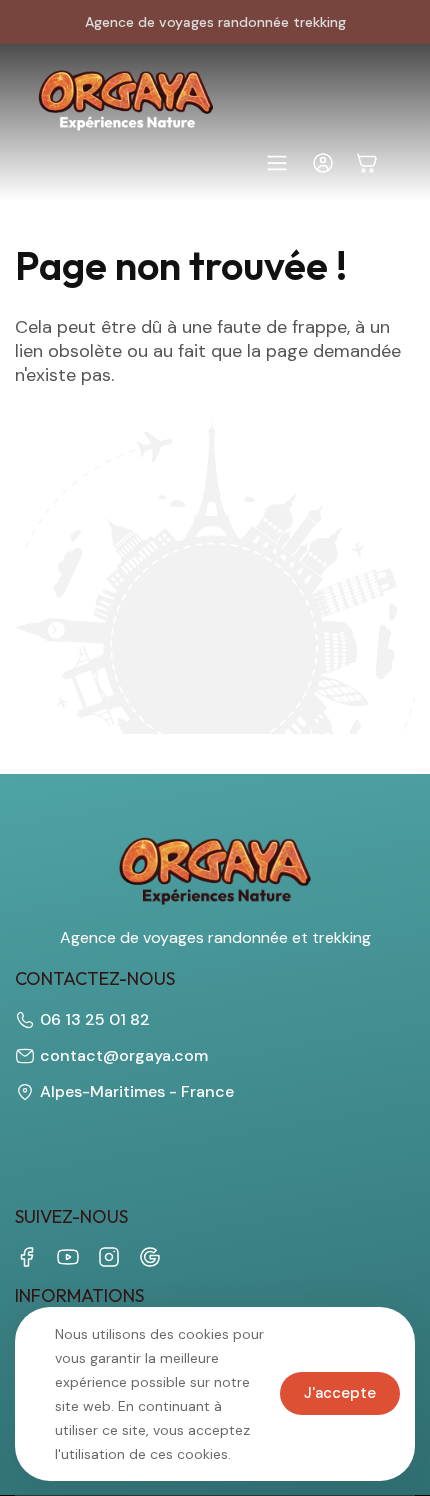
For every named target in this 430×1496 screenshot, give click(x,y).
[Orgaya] (126, 100)
